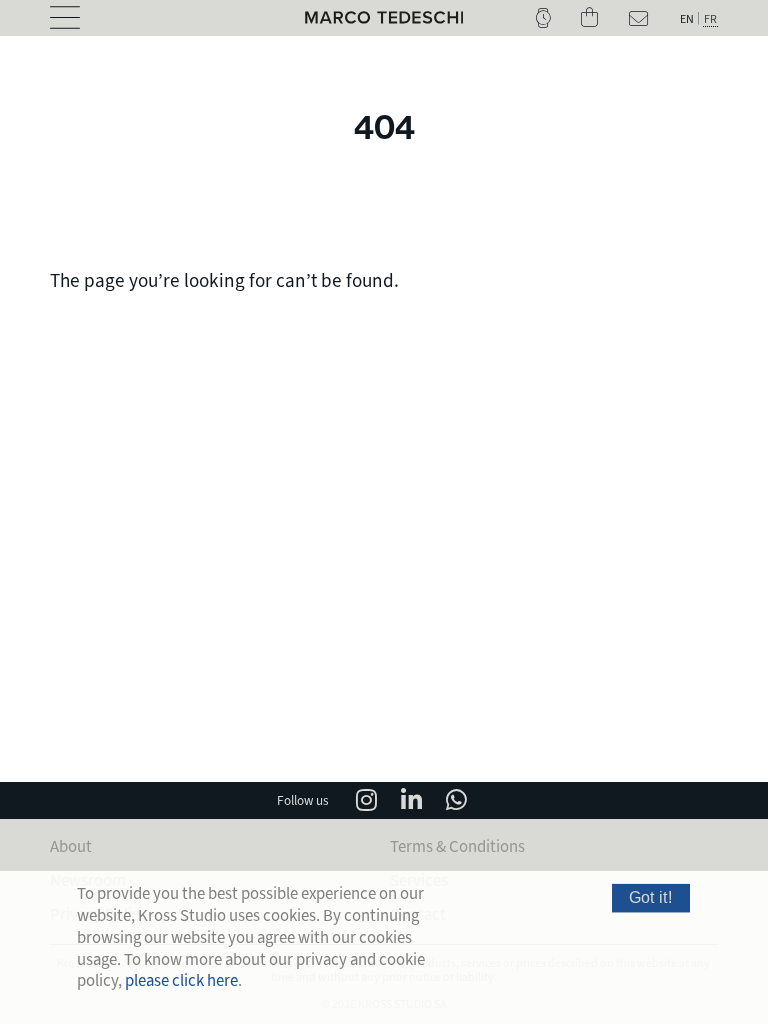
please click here (181, 980)
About (71, 846)
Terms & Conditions (457, 846)
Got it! (651, 898)
